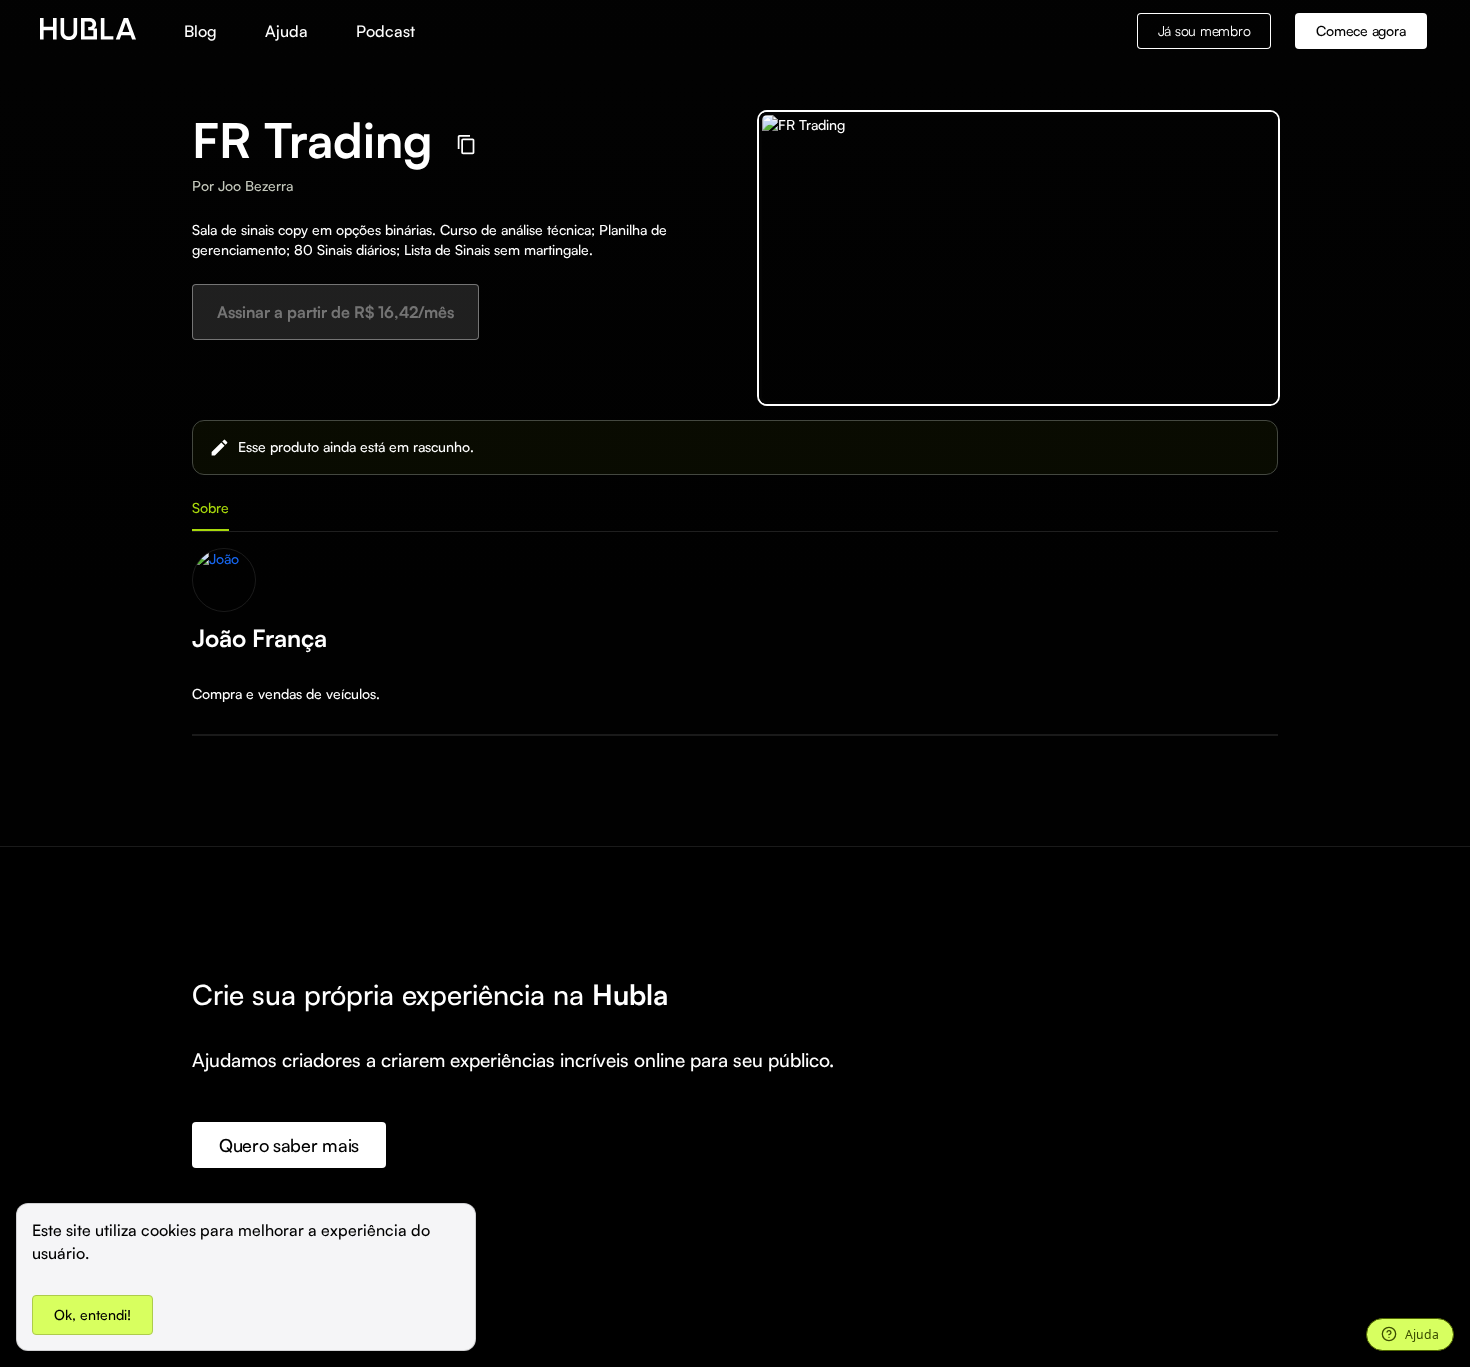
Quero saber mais (289, 1145)
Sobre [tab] (210, 507)
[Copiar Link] (466, 144)
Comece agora (1360, 30)
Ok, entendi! (92, 1314)
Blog (200, 31)
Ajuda (286, 31)
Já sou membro (1204, 30)
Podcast (385, 31)
